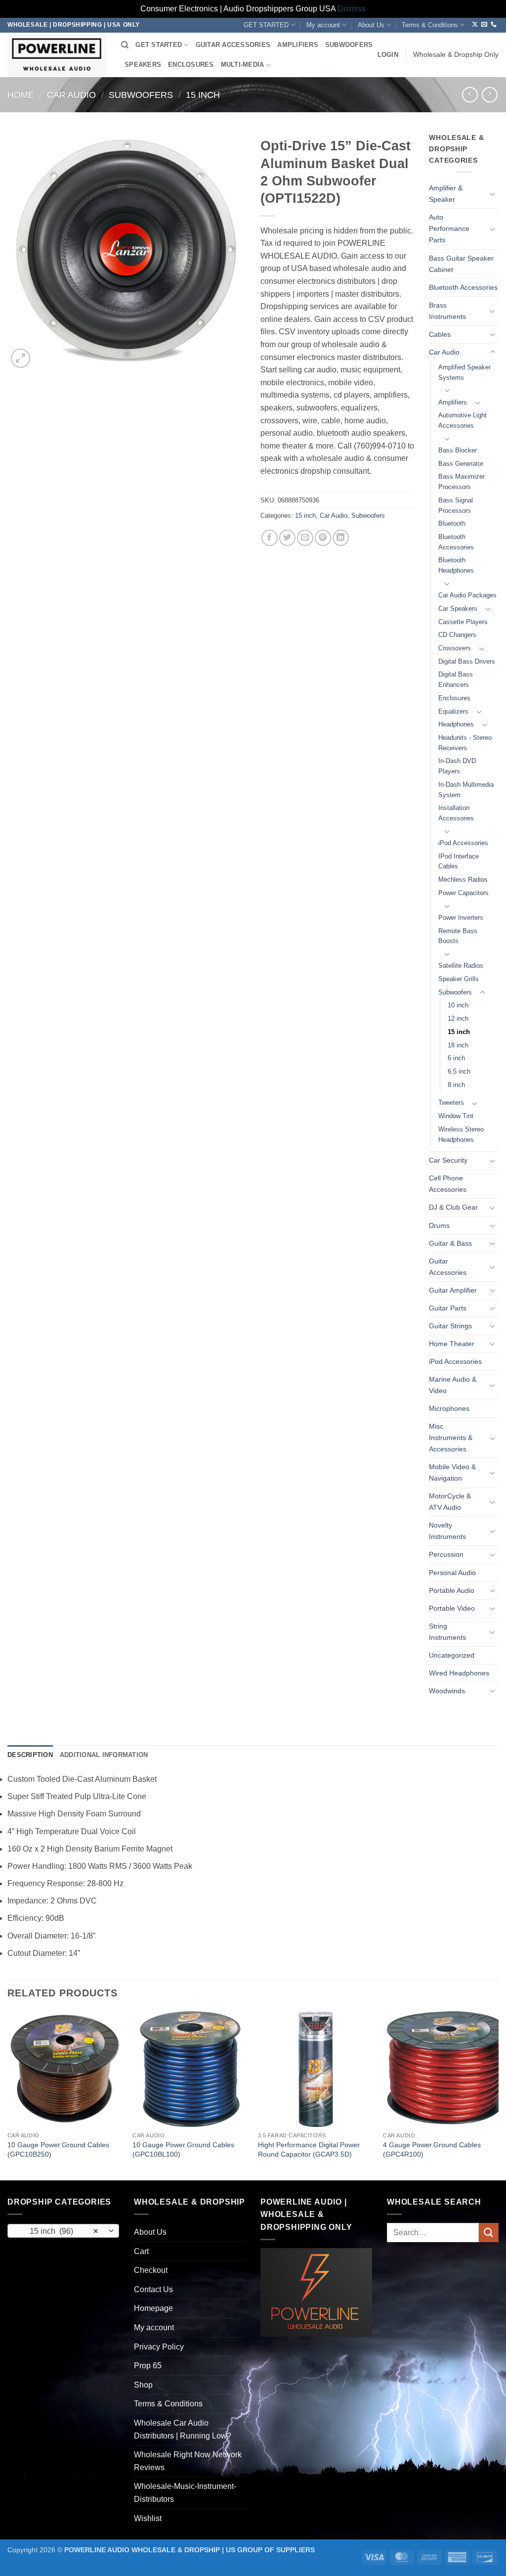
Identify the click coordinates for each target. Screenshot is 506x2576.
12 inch (458, 1018)
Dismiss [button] (352, 9)
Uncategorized (452, 1655)
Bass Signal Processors (456, 505)
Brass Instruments (447, 311)
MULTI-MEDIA (243, 65)
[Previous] (8, 2095)
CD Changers (457, 635)
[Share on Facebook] (270, 538)
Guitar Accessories (448, 1267)
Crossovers (455, 648)
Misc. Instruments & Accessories (451, 1438)
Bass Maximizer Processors (462, 482)
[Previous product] (489, 95)
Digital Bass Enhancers (456, 679)
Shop (143, 2385)
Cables (440, 334)
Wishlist (148, 2518)
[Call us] (494, 25)
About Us (371, 25)
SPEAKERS (143, 65)
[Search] (125, 45)
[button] (388, 55)
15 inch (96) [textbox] (58, 2231)
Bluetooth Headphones (456, 565)
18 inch (458, 1045)
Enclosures (454, 698)
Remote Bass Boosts (458, 936)
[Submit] (489, 2233)
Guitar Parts (448, 1308)
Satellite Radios (461, 966)
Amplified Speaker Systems (464, 372)
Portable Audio (452, 1590)
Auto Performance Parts (449, 228)
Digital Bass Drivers (467, 661)
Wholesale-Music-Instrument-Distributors (185, 2493)
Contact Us (153, 2289)
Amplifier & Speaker (446, 194)
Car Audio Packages (467, 595)
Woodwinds (447, 1691)
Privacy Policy (159, 2347)
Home (21, 95)
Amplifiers (453, 402)
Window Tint (456, 1116)
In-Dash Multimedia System (466, 790)
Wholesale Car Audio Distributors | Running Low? (183, 2429)
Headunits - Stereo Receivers (465, 743)
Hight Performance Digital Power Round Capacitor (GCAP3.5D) (309, 2149)
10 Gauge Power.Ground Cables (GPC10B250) (58, 2149)
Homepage (153, 2308)
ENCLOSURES (191, 65)
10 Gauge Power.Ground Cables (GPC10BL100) (183, 2149)
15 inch (203, 95)
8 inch (456, 1085)
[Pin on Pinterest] (323, 538)
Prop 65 (148, 2366)
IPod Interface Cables (459, 861)
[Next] (498, 2095)
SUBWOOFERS (349, 45)
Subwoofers (141, 95)
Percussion (446, 1554)
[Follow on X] (475, 25)
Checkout (151, 2270)
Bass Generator (461, 464)
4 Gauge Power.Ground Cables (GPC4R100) (432, 2149)
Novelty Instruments (447, 1531)
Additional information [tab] (104, 1755)
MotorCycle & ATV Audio (450, 1502)
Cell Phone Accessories (448, 1184)
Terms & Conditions (430, 25)
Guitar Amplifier (453, 1290)
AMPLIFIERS (298, 45)
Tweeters (451, 1103)
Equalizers (453, 711)
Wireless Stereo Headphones (461, 1134)
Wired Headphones (459, 1673)
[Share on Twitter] (287, 538)
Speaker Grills (459, 979)
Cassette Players (463, 622)
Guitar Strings (450, 1326)
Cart (141, 2251)
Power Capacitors (464, 893)
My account (323, 25)
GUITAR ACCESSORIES (233, 45)
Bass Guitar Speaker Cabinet (461, 264)
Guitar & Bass (450, 1243)
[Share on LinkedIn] (341, 538)
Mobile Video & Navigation (452, 1472)
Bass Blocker (458, 450)
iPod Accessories (463, 843)
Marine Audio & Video (453, 1385)
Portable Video (452, 1608)
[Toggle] (493, 194)
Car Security (448, 1160)
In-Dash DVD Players (457, 766)
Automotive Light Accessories (463, 420)
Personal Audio (452, 1573)
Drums (439, 1225)
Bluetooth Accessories (463, 287)
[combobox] (63, 2231)
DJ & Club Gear (453, 1207)
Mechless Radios (463, 880)
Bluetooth (452, 523)
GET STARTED (266, 25)
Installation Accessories (456, 813)
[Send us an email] (484, 25)
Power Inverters (461, 918)
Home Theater (452, 1344)
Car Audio (71, 95)
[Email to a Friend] (305, 538)
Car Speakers (458, 609)
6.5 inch (459, 1071)
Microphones (449, 1408)
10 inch (458, 1005)
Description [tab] (30, 1755)
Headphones (456, 724)
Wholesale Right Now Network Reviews (188, 2461)
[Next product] (470, 95)
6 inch (456, 1058)
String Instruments (447, 1632)
